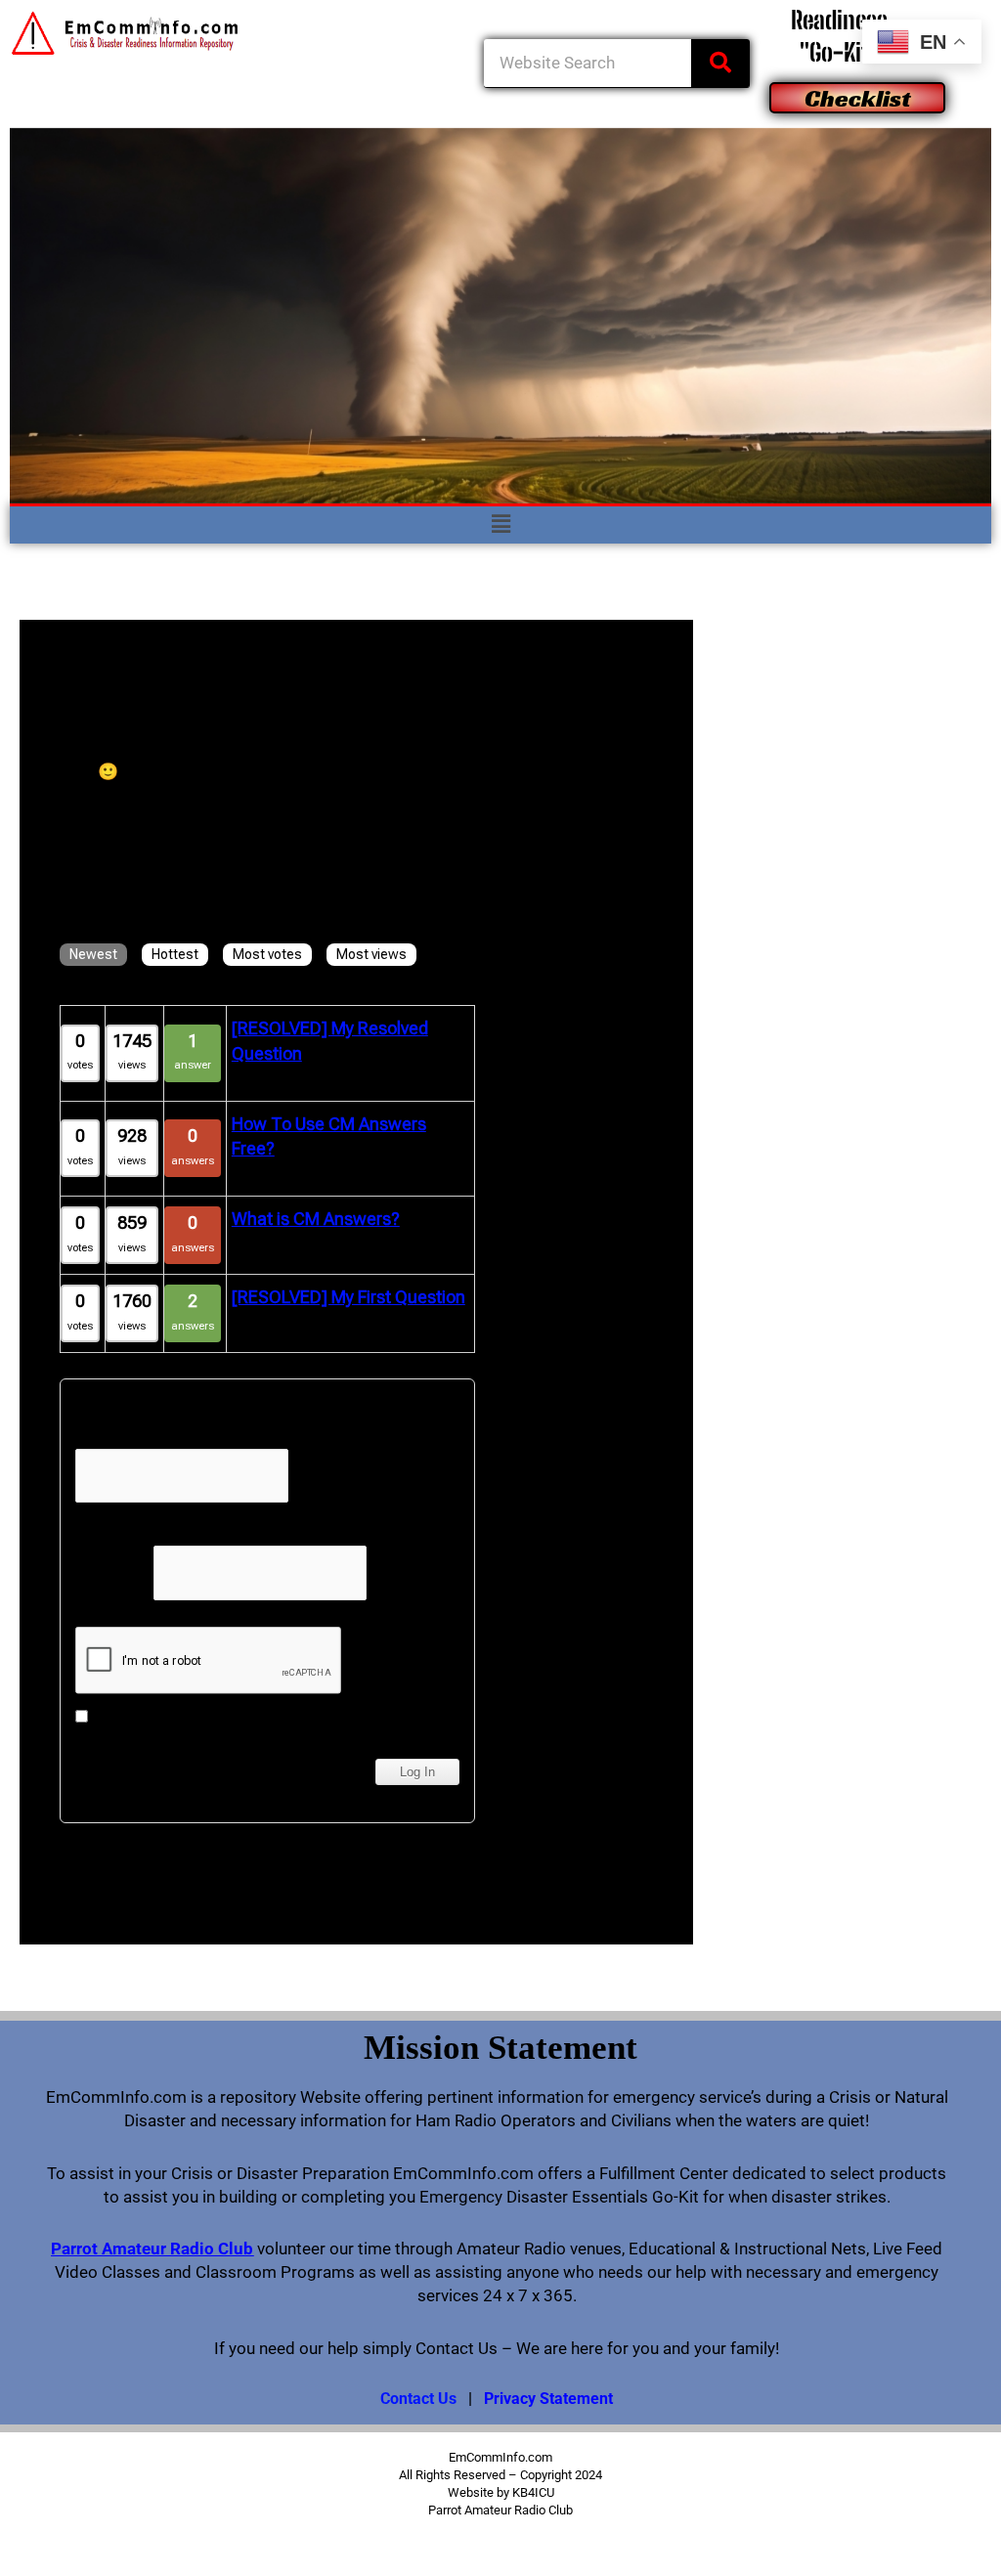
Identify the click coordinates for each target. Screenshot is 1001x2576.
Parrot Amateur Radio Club (152, 2249)
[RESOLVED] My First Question (348, 1297)
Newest (93, 954)
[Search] (720, 63)
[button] (500, 525)
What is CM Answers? (316, 1219)
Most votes (267, 954)
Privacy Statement (548, 2399)
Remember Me (143, 1717)
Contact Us (418, 2399)
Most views (371, 954)
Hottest (175, 954)
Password (112, 1573)
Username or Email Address (178, 1435)
